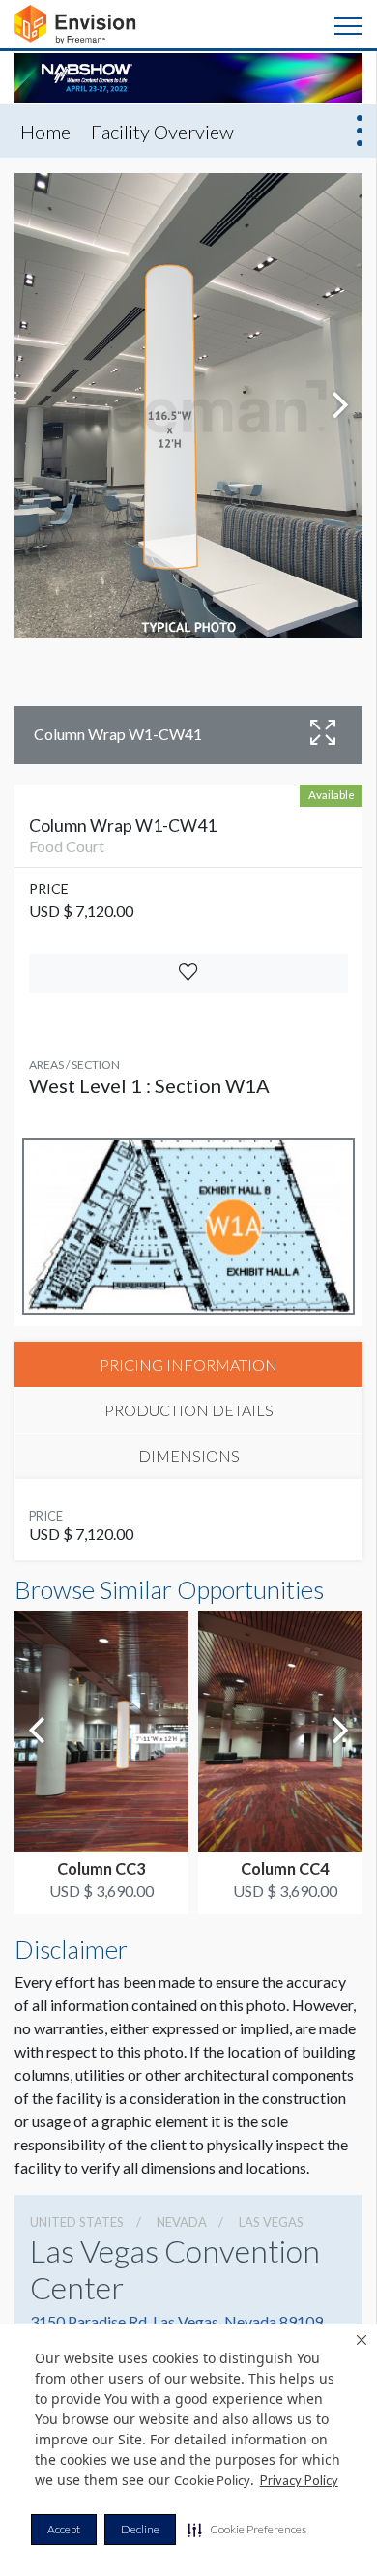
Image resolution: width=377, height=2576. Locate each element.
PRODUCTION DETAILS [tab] (189, 1410)
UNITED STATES (77, 2222)
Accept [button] (64, 2529)
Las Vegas (271, 2222)
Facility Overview (162, 132)
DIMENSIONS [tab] (189, 1455)
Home (45, 132)
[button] (247, 2530)
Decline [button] (140, 2529)
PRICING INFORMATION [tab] (188, 1364)
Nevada (182, 2222)
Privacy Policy (299, 2480)
